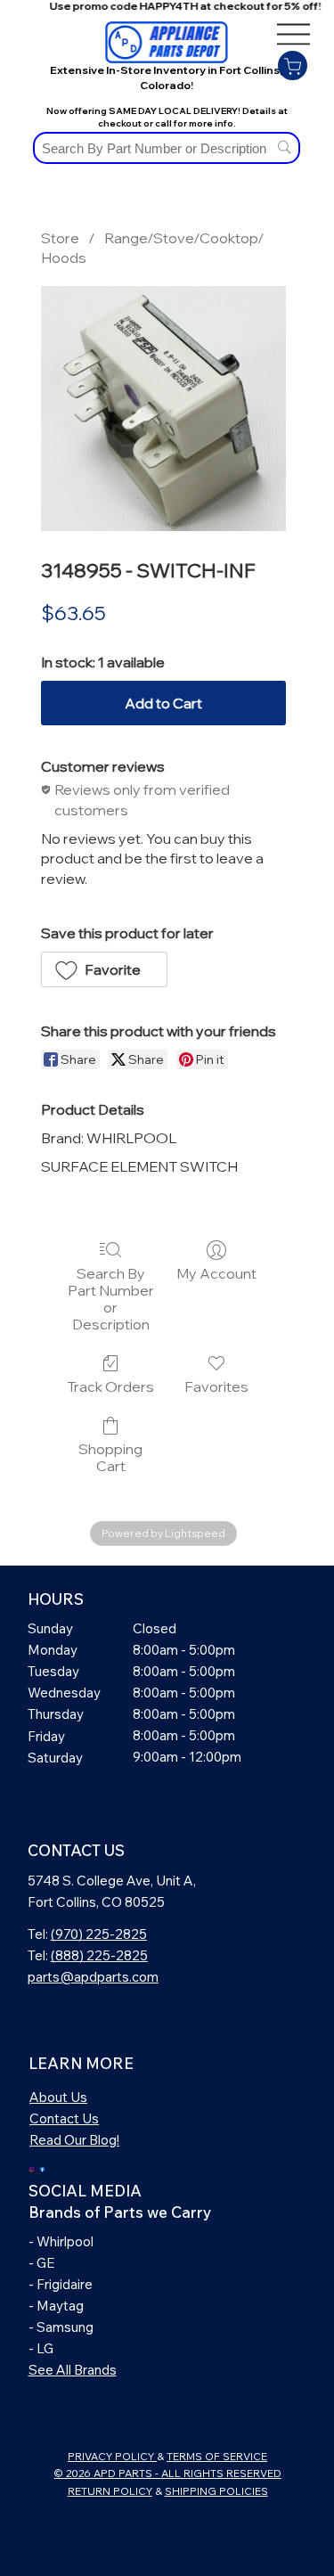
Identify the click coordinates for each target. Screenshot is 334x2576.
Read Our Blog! (74, 2140)
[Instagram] (32, 2167)
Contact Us (64, 2118)
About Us (58, 2097)
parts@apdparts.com (93, 1977)
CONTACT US (76, 1850)
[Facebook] (42, 2167)
